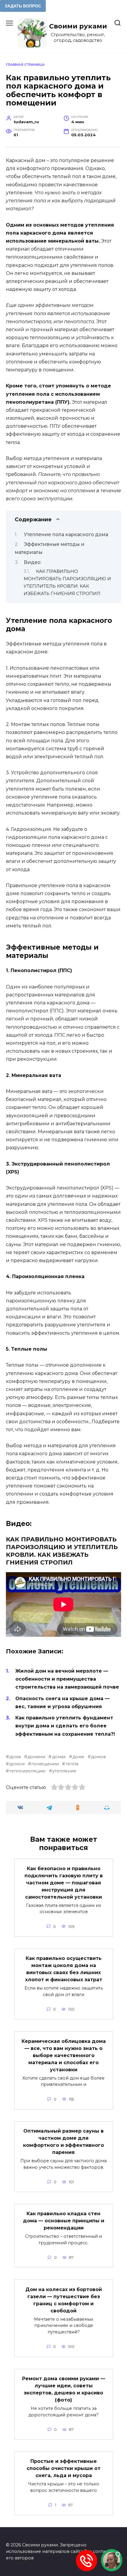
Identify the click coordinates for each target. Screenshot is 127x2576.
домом (17, 1764)
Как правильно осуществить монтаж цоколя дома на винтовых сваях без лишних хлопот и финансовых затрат (64, 1969)
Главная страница (25, 65)
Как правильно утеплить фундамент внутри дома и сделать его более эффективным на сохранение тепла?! (65, 1726)
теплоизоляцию (27, 1771)
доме (78, 1757)
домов (98, 1757)
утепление (64, 1771)
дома (15, 1757)
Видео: (33, 562)
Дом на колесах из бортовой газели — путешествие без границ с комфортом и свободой (64, 2300)
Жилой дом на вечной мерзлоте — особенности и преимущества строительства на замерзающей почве (67, 1679)
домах (59, 1757)
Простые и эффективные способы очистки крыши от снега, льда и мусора (63, 2468)
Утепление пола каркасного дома (66, 534)
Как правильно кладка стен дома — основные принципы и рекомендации (64, 2221)
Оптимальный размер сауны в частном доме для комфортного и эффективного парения (63, 2142)
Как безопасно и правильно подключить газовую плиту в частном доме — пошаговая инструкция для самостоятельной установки (64, 1882)
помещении (45, 1764)
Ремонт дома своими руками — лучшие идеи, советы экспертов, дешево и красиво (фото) (64, 2389)
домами (36, 1757)
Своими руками (78, 26)
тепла (72, 1764)
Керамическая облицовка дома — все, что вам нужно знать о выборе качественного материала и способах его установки (64, 2055)
